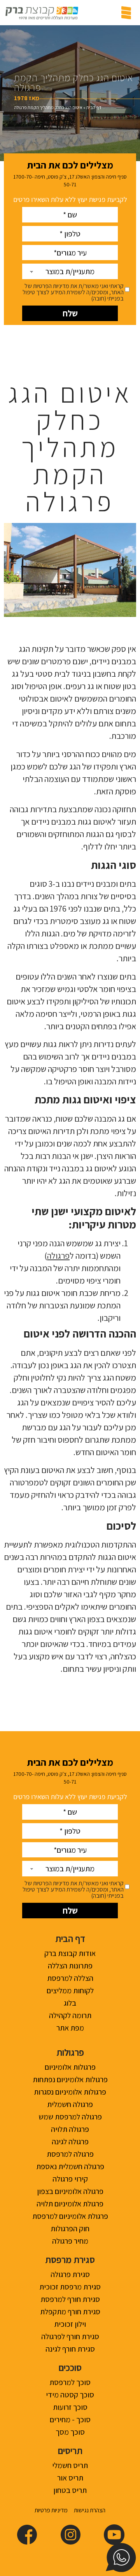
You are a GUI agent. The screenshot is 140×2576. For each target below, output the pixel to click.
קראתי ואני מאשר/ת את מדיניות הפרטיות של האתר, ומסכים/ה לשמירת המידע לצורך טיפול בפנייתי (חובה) (73, 292)
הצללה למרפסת (70, 1978)
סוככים (70, 2368)
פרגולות (70, 2052)
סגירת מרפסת (70, 2260)
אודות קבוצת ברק (70, 1953)
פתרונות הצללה (70, 1966)
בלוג (70, 2003)
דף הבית (94, 107)
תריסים (70, 2451)
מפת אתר (70, 2028)
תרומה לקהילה (70, 2015)
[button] (126, 13)
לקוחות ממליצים (70, 1991)
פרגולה (58, 1256)
